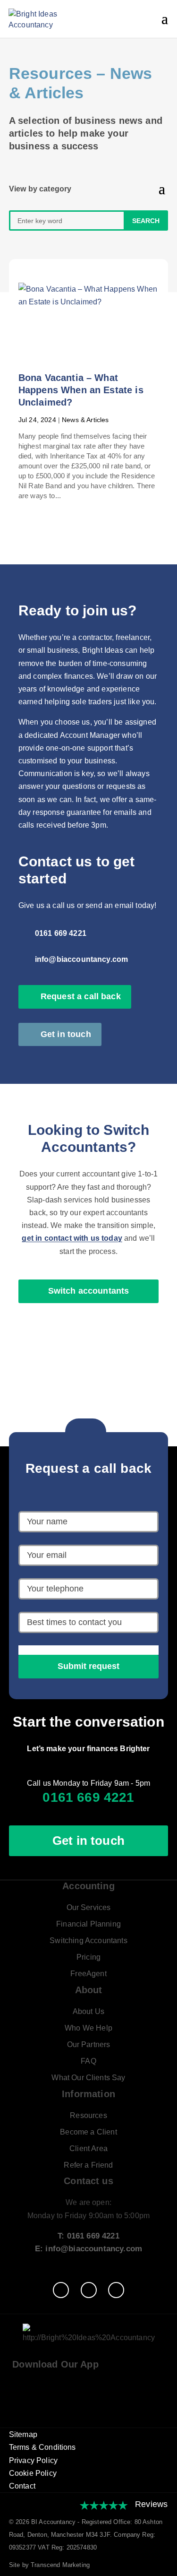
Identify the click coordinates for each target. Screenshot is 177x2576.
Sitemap (23, 2434)
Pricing (88, 1957)
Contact (22, 2486)
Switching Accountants (88, 1941)
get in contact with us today (72, 1238)
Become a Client (88, 2132)
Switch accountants (89, 1291)
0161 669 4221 (61, 933)
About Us (88, 2011)
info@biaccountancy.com (82, 959)
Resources (51, 73)
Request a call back (81, 996)
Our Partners (89, 2044)
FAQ (88, 2061)
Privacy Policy (33, 2460)
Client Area (88, 2148)
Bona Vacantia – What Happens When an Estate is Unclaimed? (81, 390)
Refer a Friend (88, 2165)
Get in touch (66, 1034)
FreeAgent (88, 1974)
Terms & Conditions (42, 2447)
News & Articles (85, 420)
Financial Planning (88, 1924)
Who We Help (88, 2028)
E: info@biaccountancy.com (88, 2249)
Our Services (89, 1907)
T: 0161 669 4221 (88, 2236)
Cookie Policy (33, 2473)
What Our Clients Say (88, 2078)
